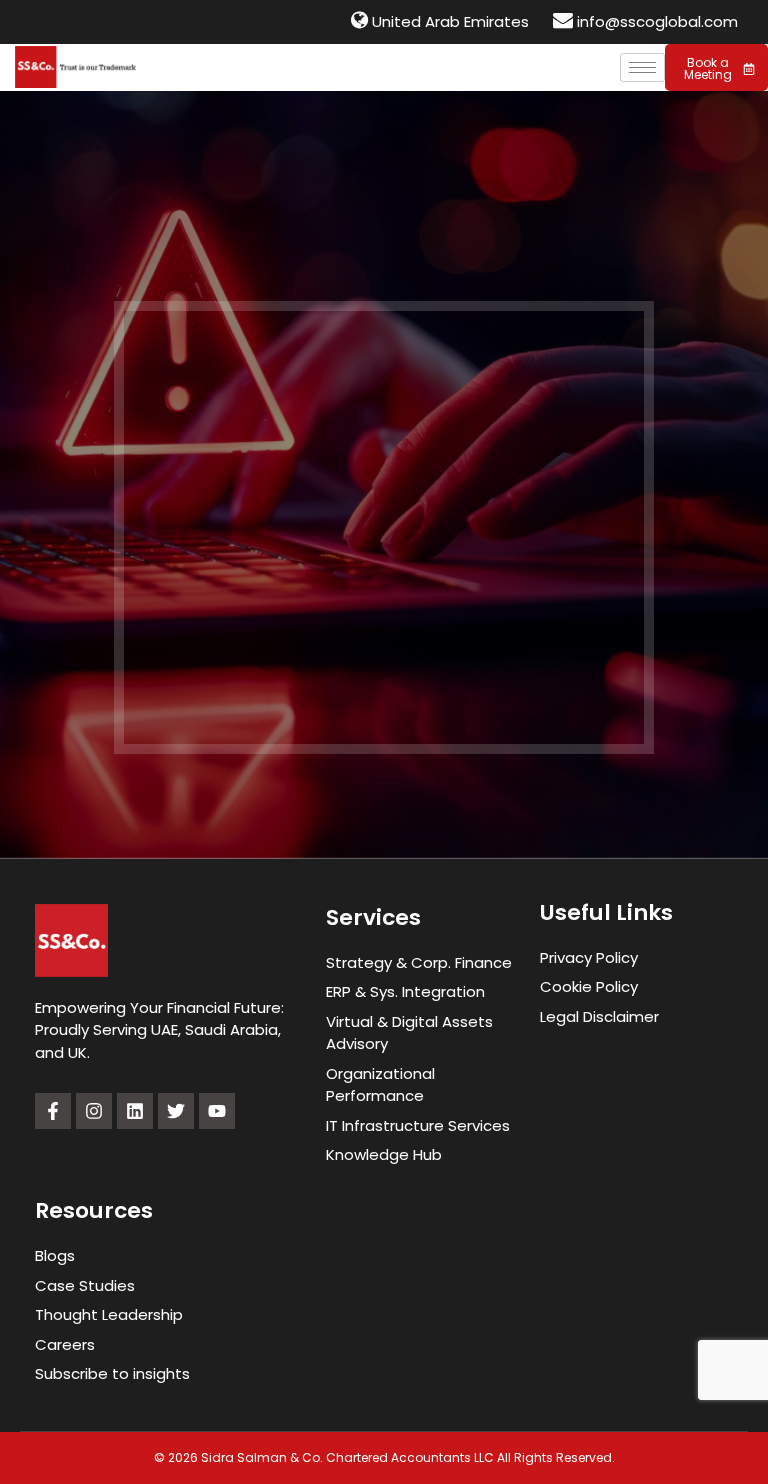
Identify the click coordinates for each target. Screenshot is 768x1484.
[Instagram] (94, 1111)
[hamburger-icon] (642, 67)
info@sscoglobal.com (657, 21)
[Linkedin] (135, 1111)
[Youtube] (217, 1111)
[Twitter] (176, 1111)
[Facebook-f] (53, 1111)
